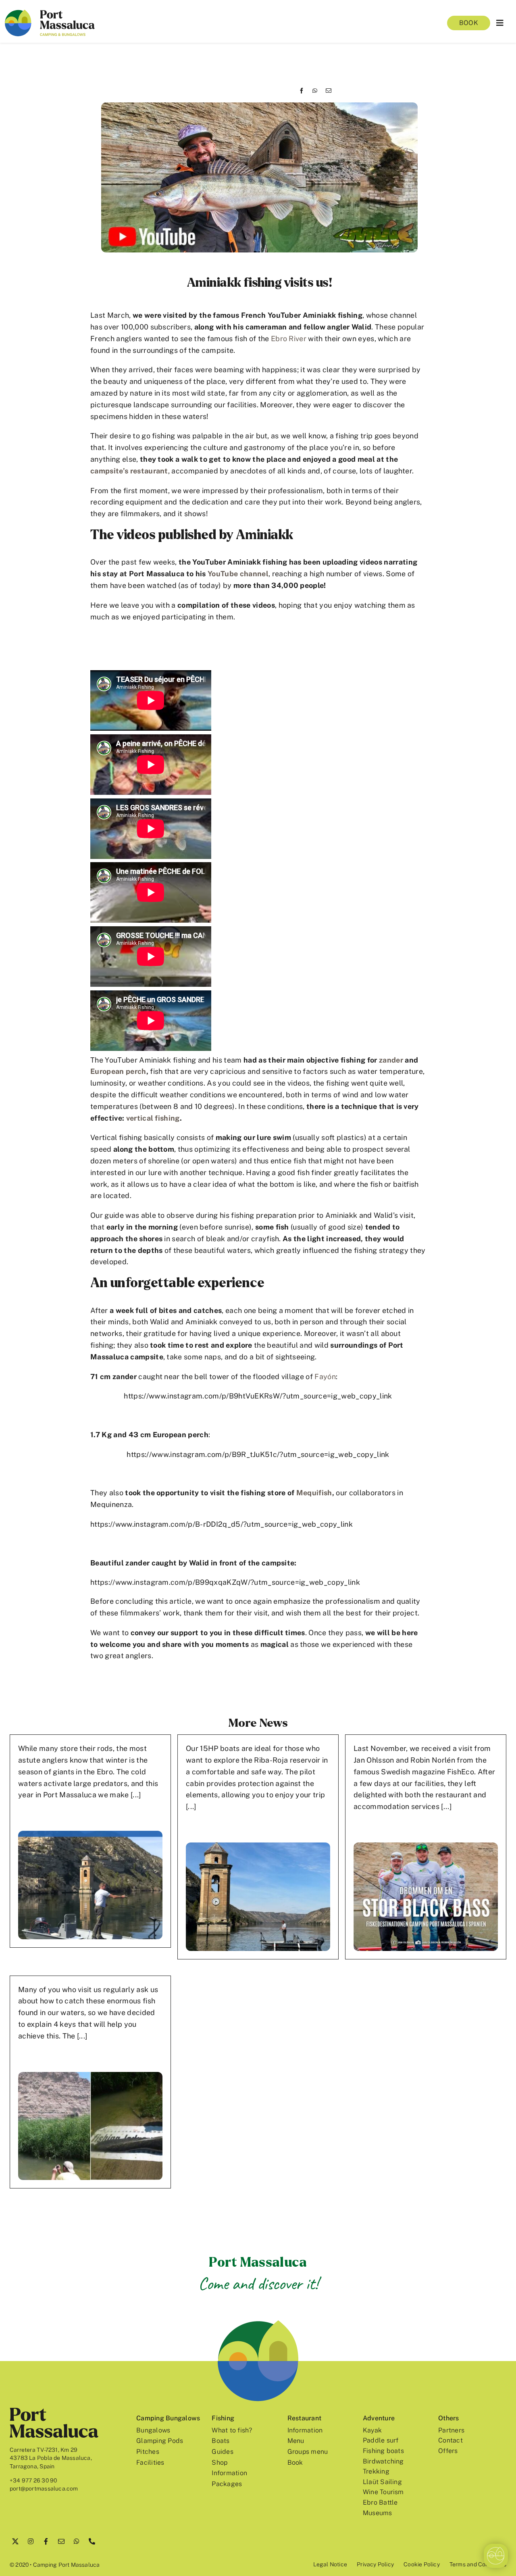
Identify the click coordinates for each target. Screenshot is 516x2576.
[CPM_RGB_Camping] (50, 13)
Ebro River (289, 339)
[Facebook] (302, 91)
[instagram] (31, 2541)
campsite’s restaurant (129, 471)
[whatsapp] (77, 2541)
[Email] (329, 91)
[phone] (92, 2541)
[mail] (61, 2541)
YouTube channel (238, 574)
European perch (118, 1071)
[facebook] (46, 2541)
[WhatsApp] (315, 91)
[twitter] (15, 2541)
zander (391, 1060)
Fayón (325, 1377)
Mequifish (314, 1493)
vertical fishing (153, 1118)
